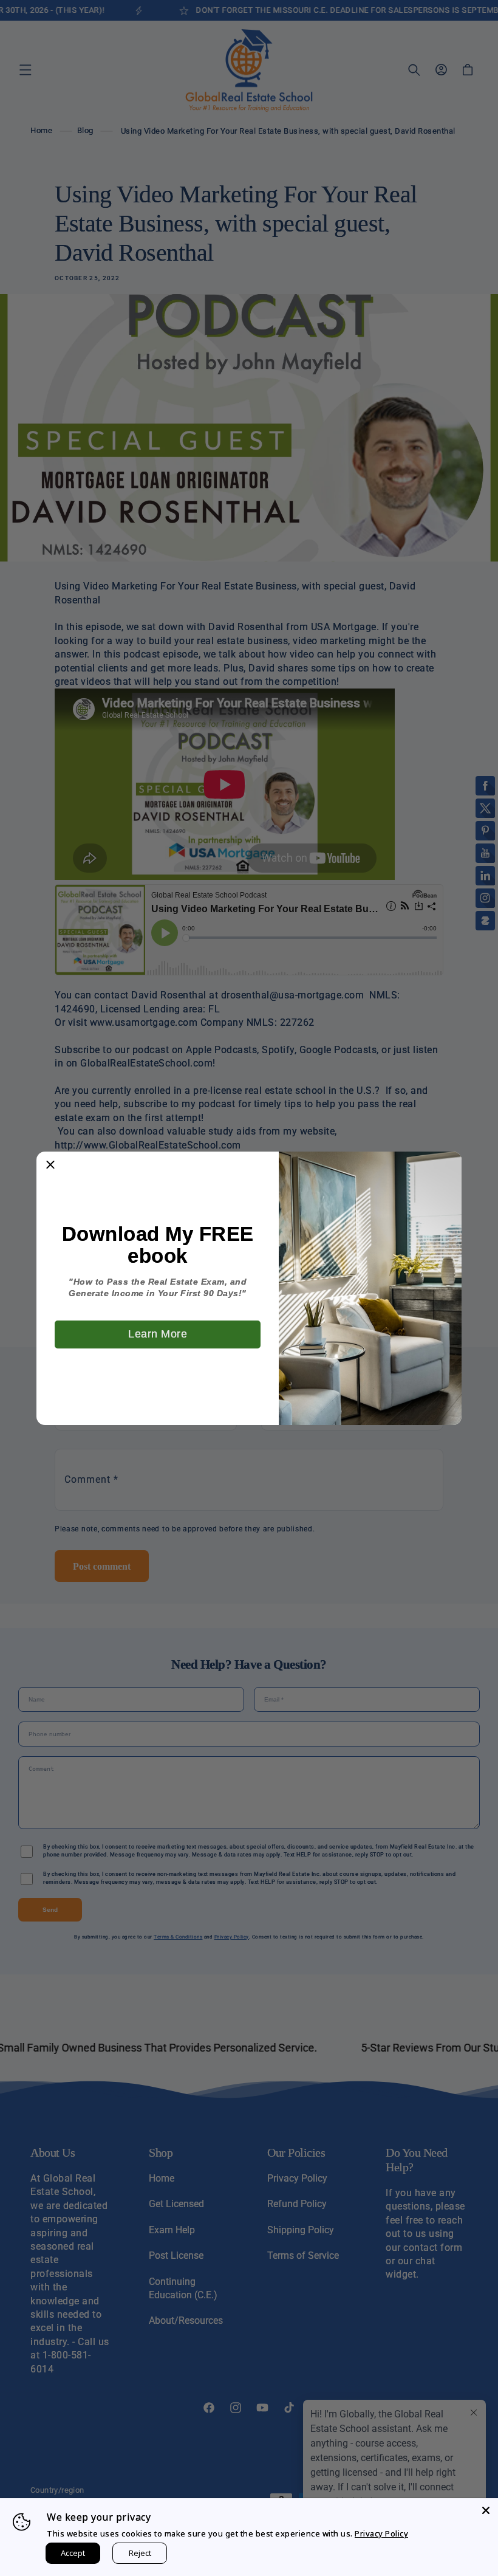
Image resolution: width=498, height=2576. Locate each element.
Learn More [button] (158, 1334)
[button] (50, 1166)
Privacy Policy (381, 2533)
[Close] (486, 2510)
